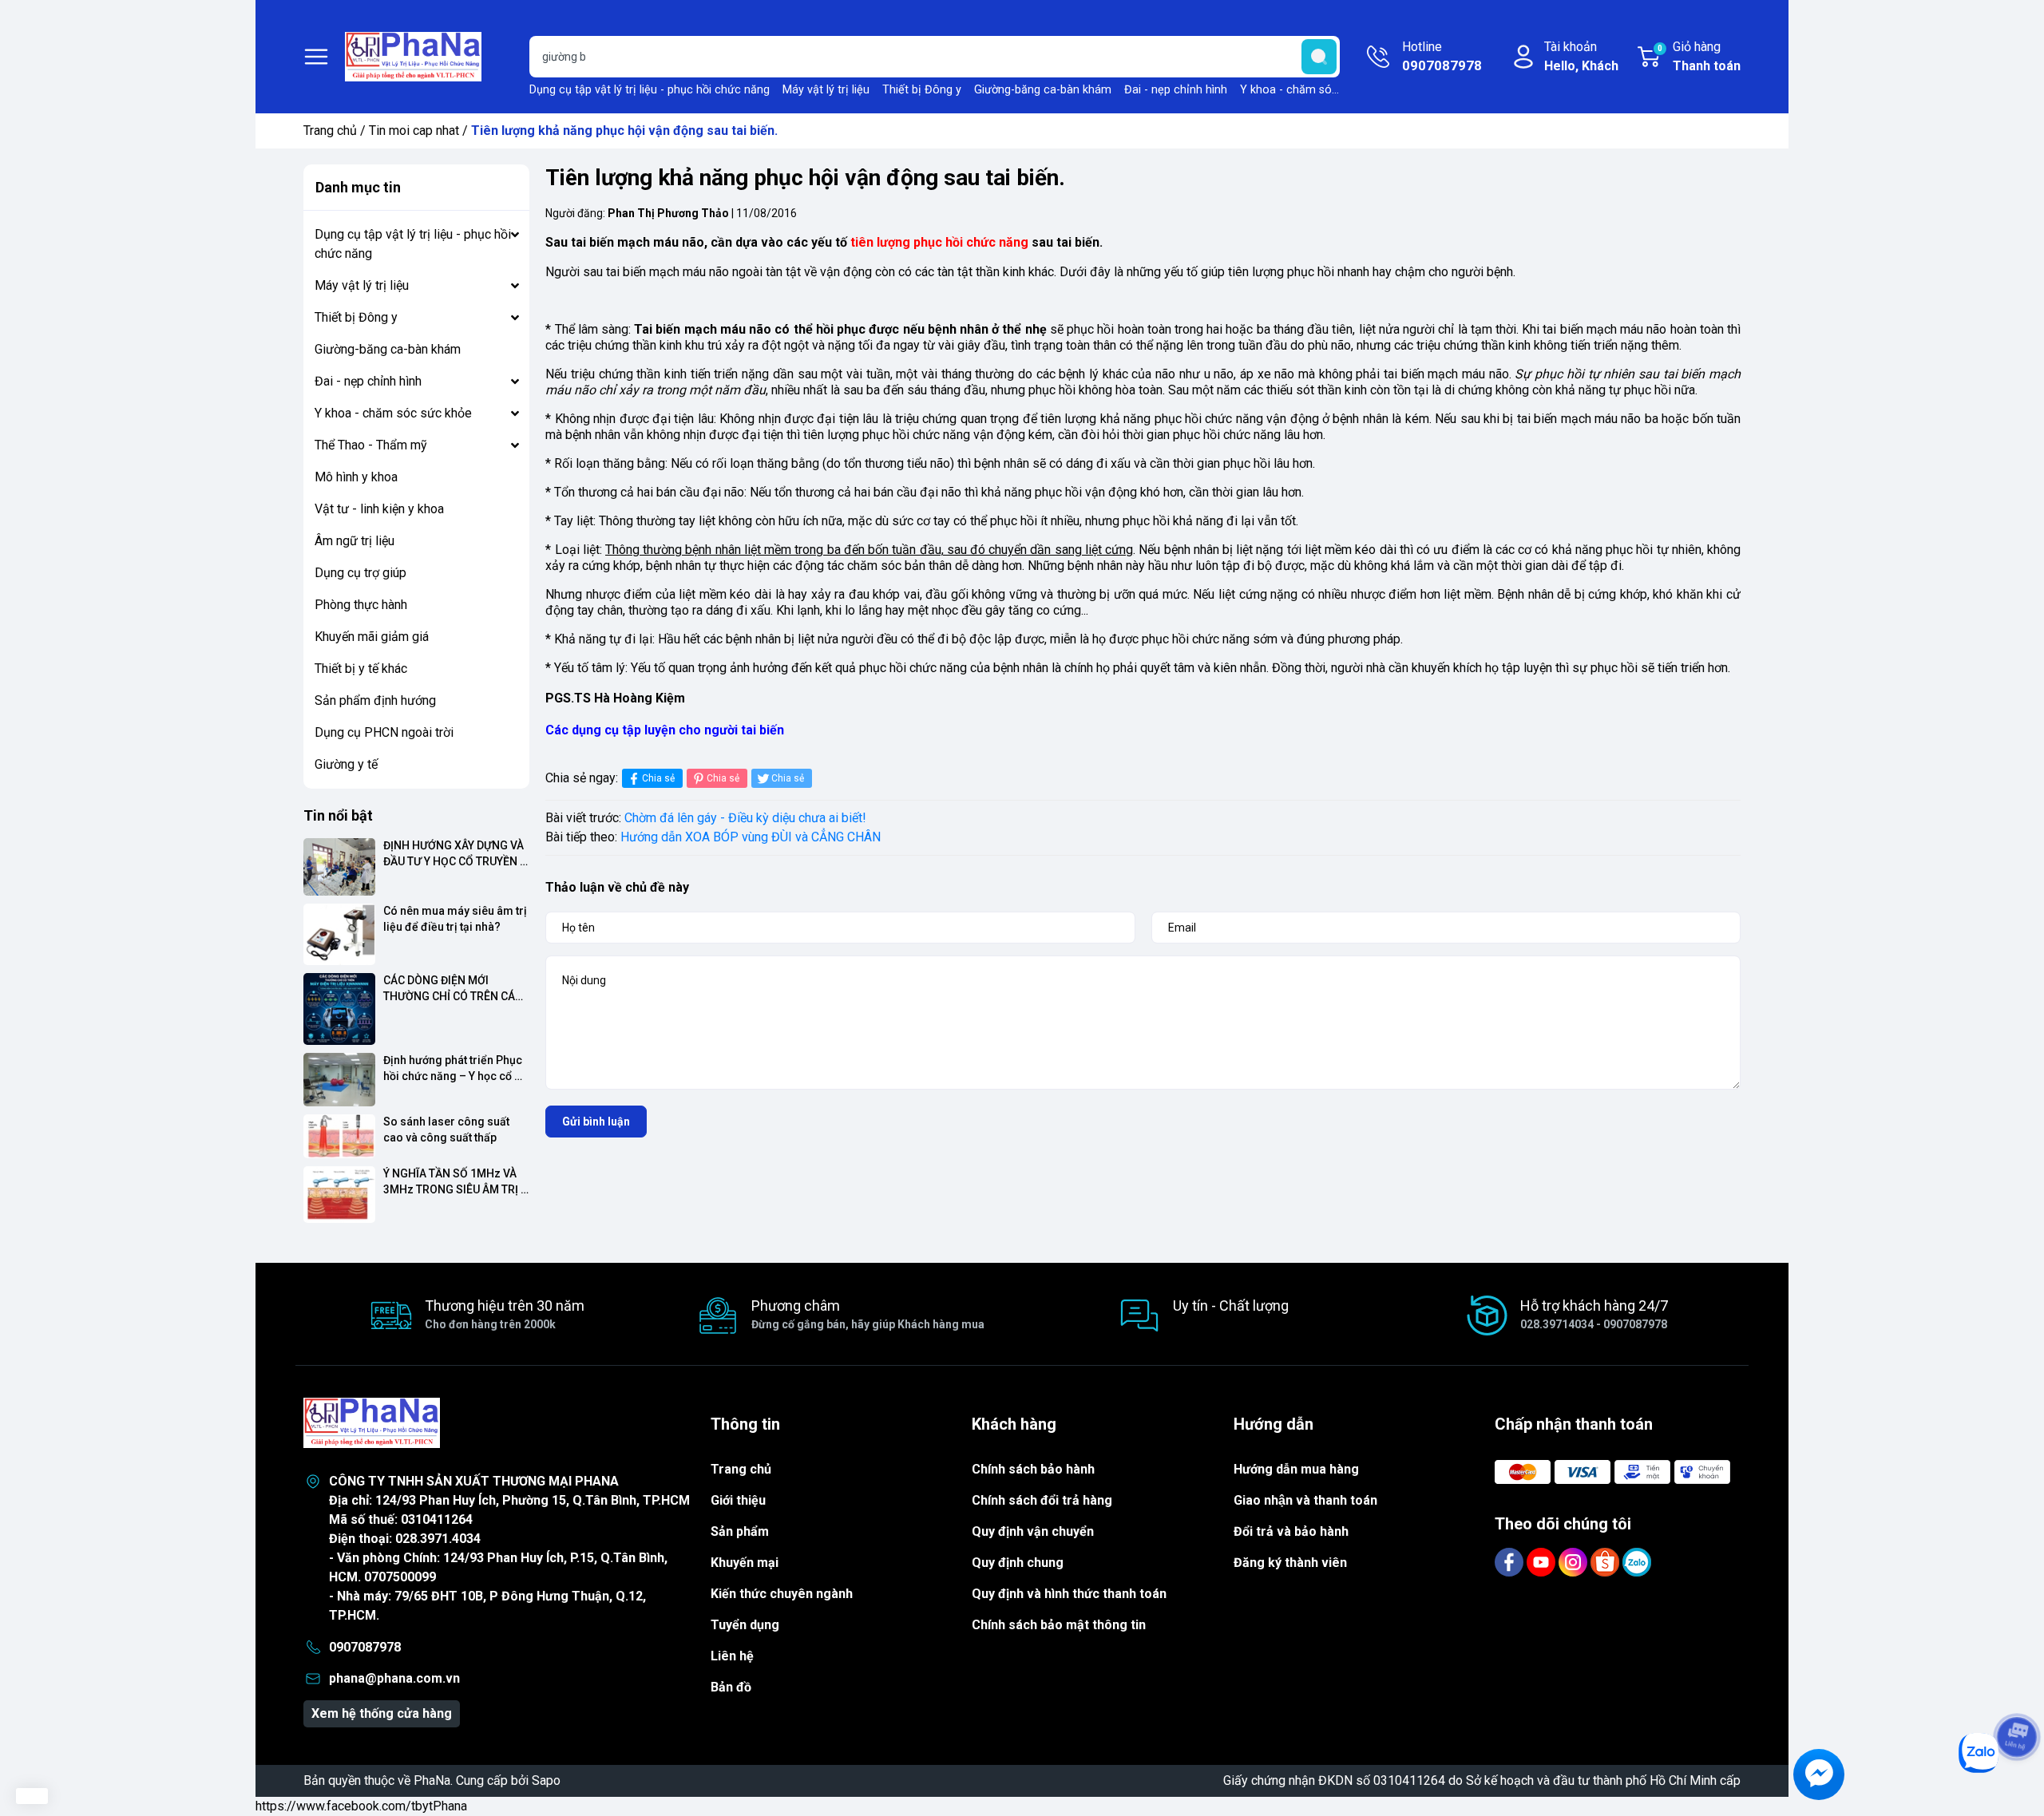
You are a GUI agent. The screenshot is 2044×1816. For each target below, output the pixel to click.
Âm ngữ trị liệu (355, 541)
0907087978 (365, 1647)
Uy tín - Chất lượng (1231, 1306)
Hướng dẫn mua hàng (1296, 1469)
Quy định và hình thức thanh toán (1069, 1594)
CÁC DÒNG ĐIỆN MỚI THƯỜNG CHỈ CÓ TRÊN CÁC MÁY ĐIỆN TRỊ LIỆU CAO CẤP (454, 989)
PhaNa (432, 1780)
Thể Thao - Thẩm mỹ (371, 445)
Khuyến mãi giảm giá (372, 637)
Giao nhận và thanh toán (1305, 1500)
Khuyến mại (745, 1563)
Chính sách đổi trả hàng (1042, 1500)
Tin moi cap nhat (414, 131)
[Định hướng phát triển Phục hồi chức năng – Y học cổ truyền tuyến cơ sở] (339, 1080)
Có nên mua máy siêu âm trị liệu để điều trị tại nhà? (456, 919)
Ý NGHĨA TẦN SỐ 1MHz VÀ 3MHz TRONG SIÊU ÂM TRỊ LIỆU (452, 1182)
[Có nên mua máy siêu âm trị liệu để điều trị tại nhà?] (339, 934)
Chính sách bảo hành (1033, 1469)
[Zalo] (1637, 1562)
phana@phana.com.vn (394, 1678)
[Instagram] (1575, 1562)
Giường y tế (346, 764)
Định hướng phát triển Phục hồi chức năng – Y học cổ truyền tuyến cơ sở (454, 1068)
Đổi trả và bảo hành (1291, 1531)
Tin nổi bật (338, 815)
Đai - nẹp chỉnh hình (1176, 90)
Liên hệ (732, 1656)
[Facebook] (1511, 1562)
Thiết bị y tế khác (361, 669)
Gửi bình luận (596, 1122)
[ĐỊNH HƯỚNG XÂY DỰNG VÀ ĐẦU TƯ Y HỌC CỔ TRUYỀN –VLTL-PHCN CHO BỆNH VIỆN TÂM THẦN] (339, 867)
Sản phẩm (740, 1531)
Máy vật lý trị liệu (826, 90)
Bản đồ (731, 1687)
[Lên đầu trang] (2017, 1692)
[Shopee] (1606, 1562)
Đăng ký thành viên (1290, 1563)
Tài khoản (1581, 56)
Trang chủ (330, 131)
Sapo (546, 1780)
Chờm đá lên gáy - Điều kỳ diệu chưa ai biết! (745, 818)
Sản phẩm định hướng (375, 700)
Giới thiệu (738, 1500)
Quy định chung (1018, 1563)
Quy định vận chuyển (1033, 1531)
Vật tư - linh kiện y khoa (379, 509)
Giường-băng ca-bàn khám (1043, 90)
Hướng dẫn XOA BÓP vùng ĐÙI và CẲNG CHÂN (751, 837)
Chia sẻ (658, 778)
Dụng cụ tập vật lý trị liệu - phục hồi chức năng (650, 90)
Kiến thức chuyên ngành (782, 1594)
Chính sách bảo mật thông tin (1059, 1625)
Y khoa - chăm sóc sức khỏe (1314, 90)
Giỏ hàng (1699, 56)
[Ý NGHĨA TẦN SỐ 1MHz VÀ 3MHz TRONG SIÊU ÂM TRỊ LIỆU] (339, 1195)
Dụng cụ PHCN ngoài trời (384, 732)
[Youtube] (1543, 1562)
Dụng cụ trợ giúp (360, 573)
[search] (1319, 57)
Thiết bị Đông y (922, 90)
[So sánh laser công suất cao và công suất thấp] (339, 1136)
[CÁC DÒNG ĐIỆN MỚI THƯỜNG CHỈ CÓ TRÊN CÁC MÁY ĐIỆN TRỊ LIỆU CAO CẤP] (339, 1009)
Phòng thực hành (361, 605)
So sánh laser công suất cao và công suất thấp (448, 1130)
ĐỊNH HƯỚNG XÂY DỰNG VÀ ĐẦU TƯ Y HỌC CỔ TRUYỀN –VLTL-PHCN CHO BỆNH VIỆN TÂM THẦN (455, 854)
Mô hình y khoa (356, 477)
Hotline (1442, 56)
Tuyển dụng (745, 1625)
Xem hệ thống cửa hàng (382, 1713)
